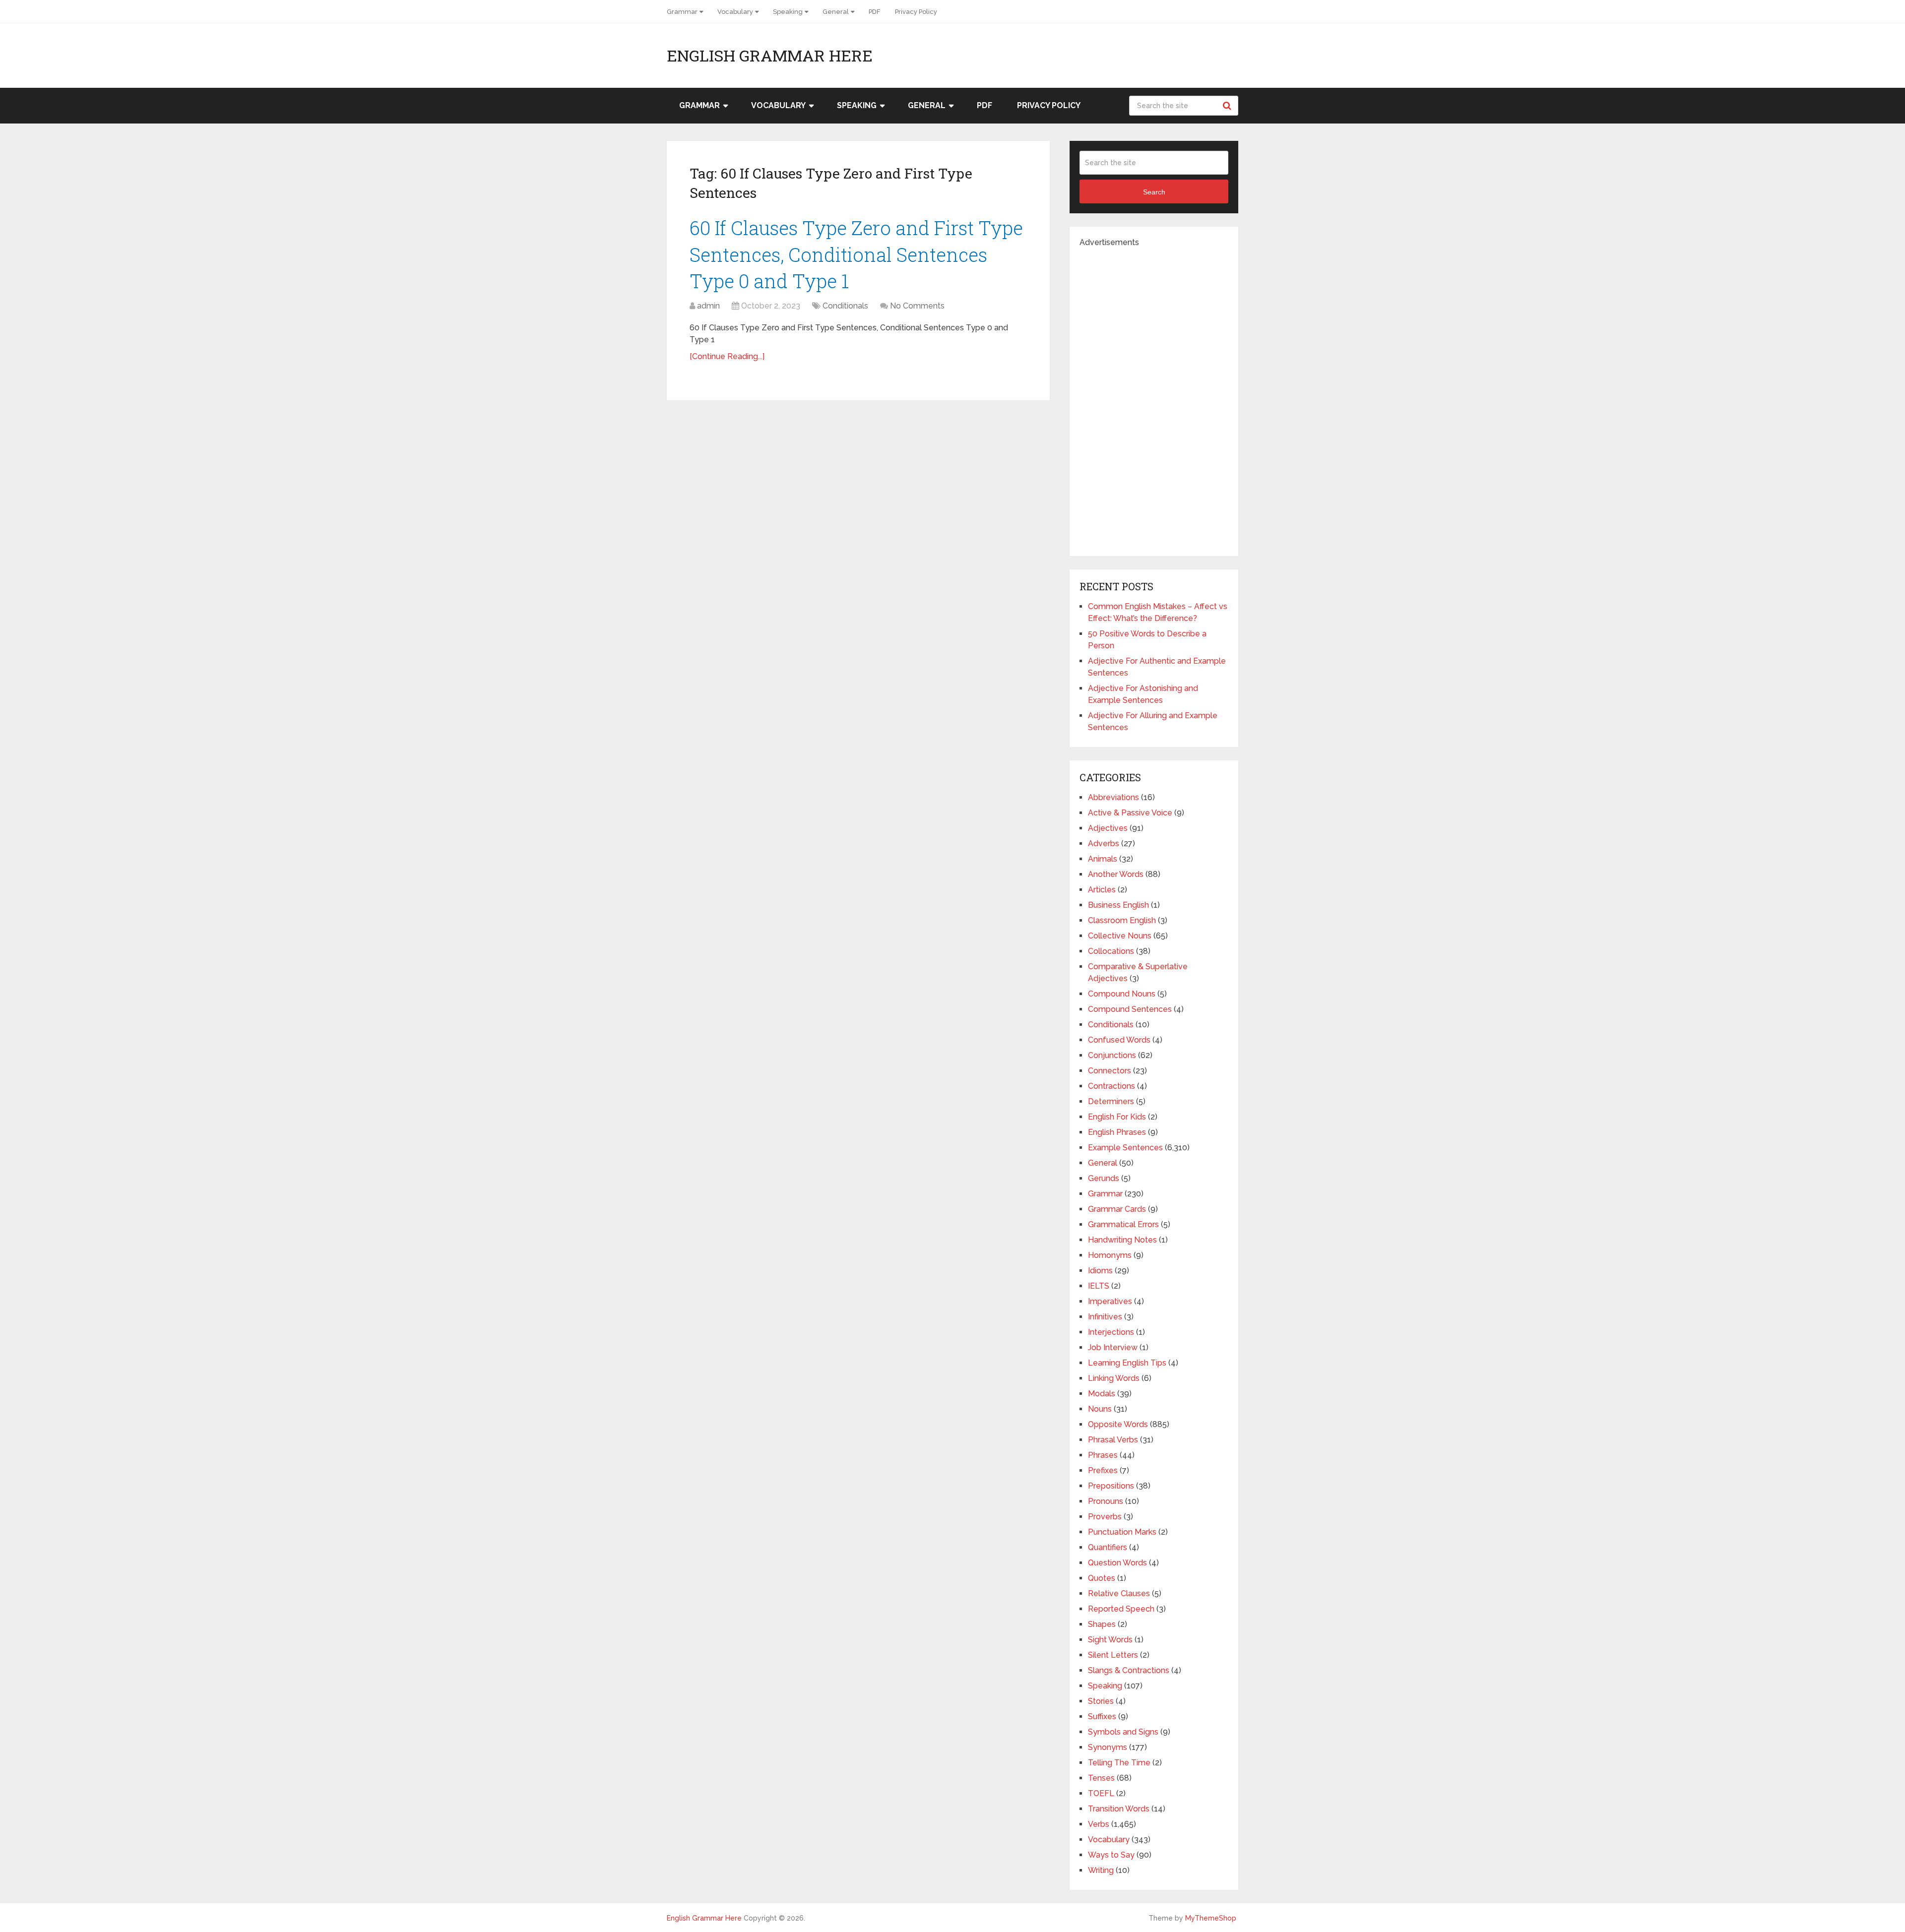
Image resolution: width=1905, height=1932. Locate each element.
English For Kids (1117, 1117)
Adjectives (1108, 828)
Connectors (1110, 1071)
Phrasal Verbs (1113, 1440)
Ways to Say (1111, 1855)
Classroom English (1122, 920)
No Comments (917, 306)
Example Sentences (1125, 1148)
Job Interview (1113, 1347)
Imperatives (1110, 1301)
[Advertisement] (1154, 397)
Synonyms (1108, 1747)
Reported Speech (1121, 1609)
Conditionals (845, 306)
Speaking (788, 12)
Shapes (1102, 1624)
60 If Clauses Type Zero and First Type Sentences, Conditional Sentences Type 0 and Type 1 (856, 254)
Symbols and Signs (1123, 1732)
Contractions (1111, 1086)
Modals (1102, 1394)
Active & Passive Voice (1130, 813)
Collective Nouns (1120, 936)
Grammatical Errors (1123, 1224)
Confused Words (1119, 1040)
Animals (1103, 859)
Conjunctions (1112, 1055)
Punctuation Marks (1122, 1532)
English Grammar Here (770, 56)
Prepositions (1111, 1486)
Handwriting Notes (1122, 1240)
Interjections (1111, 1332)
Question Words (1117, 1563)
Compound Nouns (1122, 994)
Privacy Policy (916, 12)
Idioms (1100, 1271)
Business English (1118, 905)
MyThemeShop (1211, 1918)
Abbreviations (1113, 797)
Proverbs (1105, 1517)
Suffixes (1102, 1716)
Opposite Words (1118, 1424)
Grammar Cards (1117, 1209)
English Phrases (1117, 1132)
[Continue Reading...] (727, 356)
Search (1228, 106)
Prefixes (1103, 1470)
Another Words (1116, 874)
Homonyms (1110, 1255)
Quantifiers (1108, 1547)
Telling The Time (1119, 1763)
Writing (1101, 1870)
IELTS (1099, 1286)
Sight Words (1110, 1640)
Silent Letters (1113, 1655)
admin (708, 306)
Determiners (1111, 1101)
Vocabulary (735, 12)
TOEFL (1101, 1793)
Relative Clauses (1119, 1593)
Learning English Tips (1127, 1363)
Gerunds (1104, 1178)
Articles (1102, 890)
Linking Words (1114, 1378)
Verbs (1099, 1824)
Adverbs (1104, 843)
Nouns (1100, 1409)
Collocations (1111, 951)
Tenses (1101, 1778)
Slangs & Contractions (1129, 1670)
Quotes (1102, 1578)
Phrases (1103, 1455)
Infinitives (1105, 1317)
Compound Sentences (1130, 1009)
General (836, 12)
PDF (874, 12)
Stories (1101, 1701)
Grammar (682, 12)
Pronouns (1106, 1501)
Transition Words (1119, 1809)
